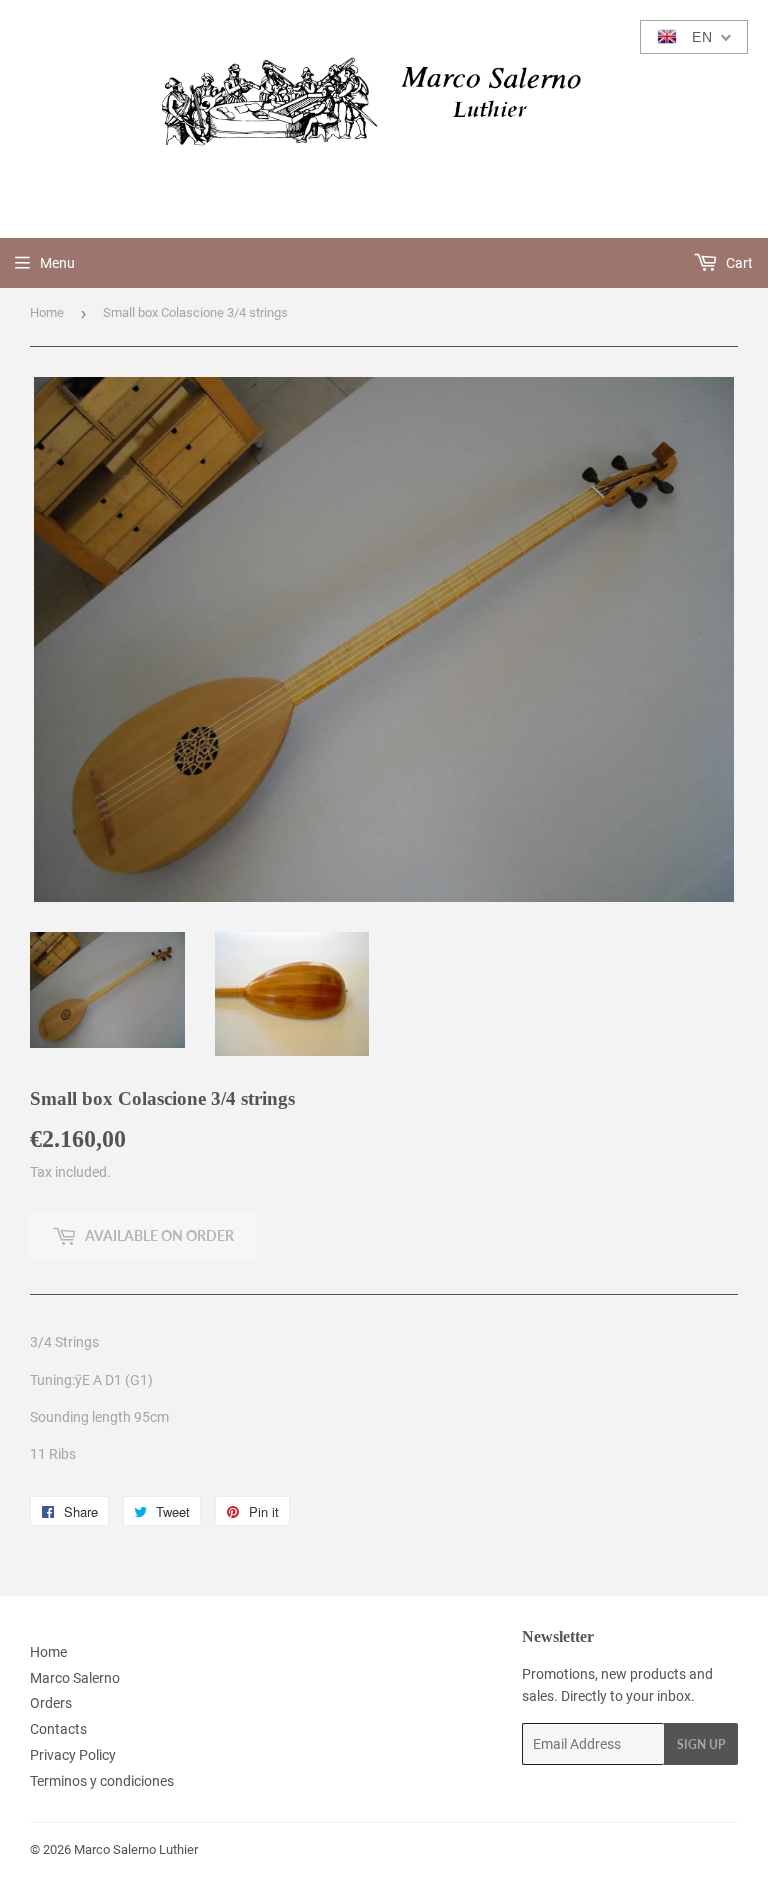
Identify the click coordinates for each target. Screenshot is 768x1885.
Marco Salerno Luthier (136, 1849)
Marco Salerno (75, 1678)
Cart (738, 263)
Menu (57, 263)
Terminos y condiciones (102, 1781)
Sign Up (701, 1744)
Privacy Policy (73, 1755)
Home (47, 312)
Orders (51, 1703)
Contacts (58, 1729)
